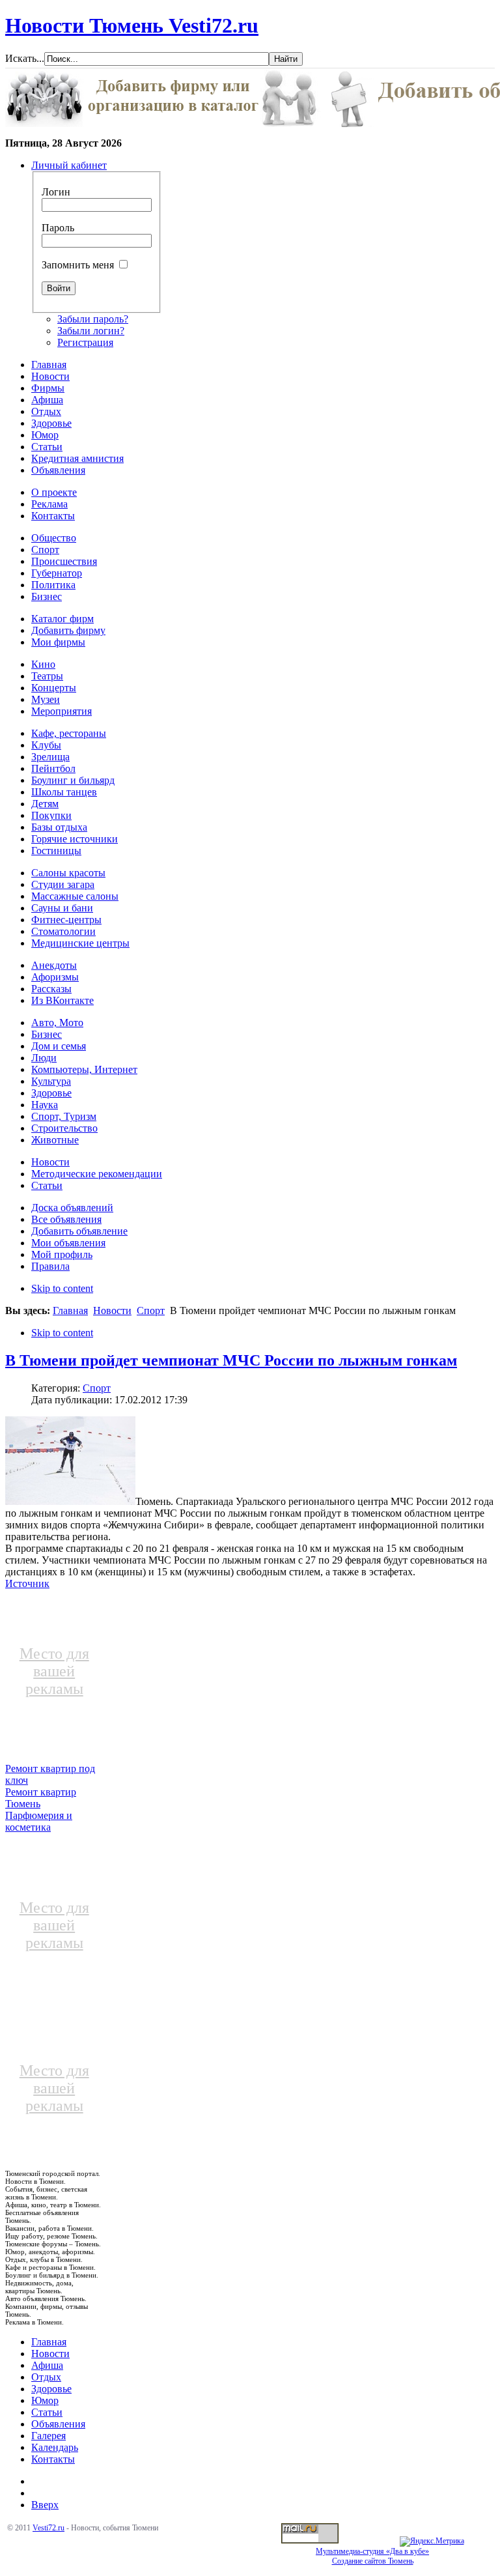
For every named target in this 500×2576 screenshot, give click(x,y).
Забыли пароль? (93, 319)
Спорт (151, 1310)
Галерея (49, 2436)
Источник (27, 1583)
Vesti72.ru (49, 2528)
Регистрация (85, 342)
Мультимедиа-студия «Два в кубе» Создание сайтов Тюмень (372, 2556)
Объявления (58, 2424)
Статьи (47, 2412)
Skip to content (62, 1288)
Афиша (47, 2365)
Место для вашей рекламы (54, 1671)
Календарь (55, 2447)
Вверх (45, 2505)
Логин (56, 192)
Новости (112, 1310)
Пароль (58, 228)
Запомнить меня (78, 265)
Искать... (25, 58)
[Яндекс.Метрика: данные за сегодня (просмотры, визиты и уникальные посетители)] (432, 2541)
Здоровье (51, 2389)
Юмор (45, 2400)
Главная (70, 1310)
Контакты (53, 2459)
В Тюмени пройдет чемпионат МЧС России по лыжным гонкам (231, 1360)
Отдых (46, 2377)
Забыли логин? (91, 331)
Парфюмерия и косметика (39, 1821)
